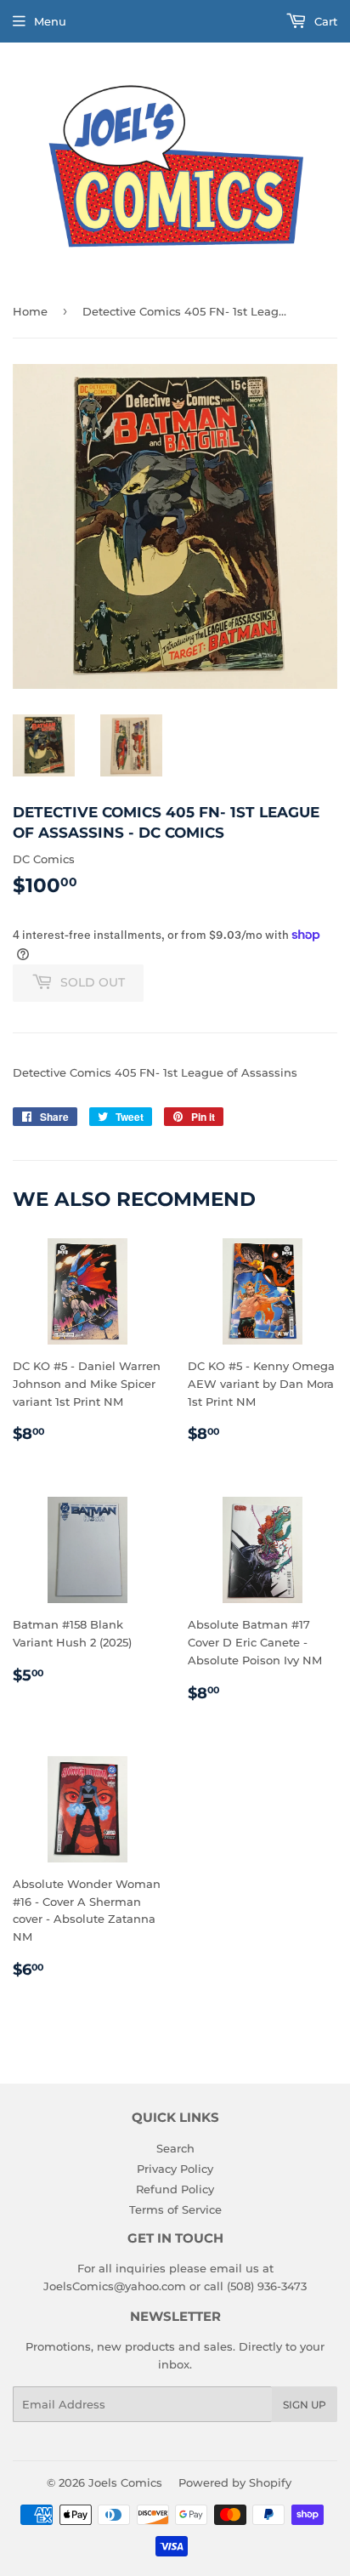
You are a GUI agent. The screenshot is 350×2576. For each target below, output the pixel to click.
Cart (324, 21)
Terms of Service (175, 2209)
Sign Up (305, 2405)
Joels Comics (125, 2482)
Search (175, 2148)
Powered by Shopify (235, 2482)
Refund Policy (175, 2189)
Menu (50, 21)
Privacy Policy (175, 2169)
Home (30, 311)
